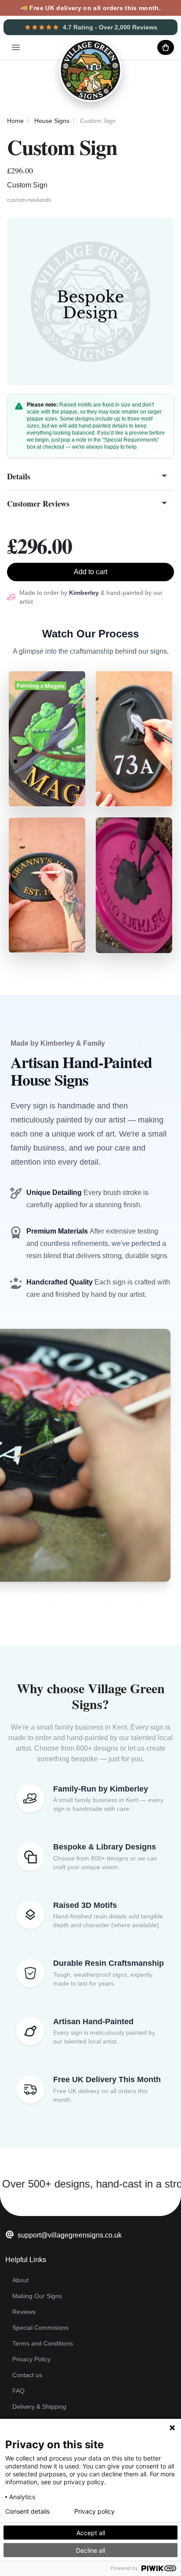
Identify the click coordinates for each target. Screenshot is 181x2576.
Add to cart (90, 572)
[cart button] (166, 47)
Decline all (90, 2550)
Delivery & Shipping (39, 2407)
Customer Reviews (38, 504)
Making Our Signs (37, 2296)
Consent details (27, 2511)
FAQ (18, 2391)
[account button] (144, 47)
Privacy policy (94, 2511)
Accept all (91, 2533)
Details (19, 476)
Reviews (24, 2312)
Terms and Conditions (43, 2343)
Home (15, 121)
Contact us (27, 2375)
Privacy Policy (31, 2359)
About (20, 2280)
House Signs (52, 121)
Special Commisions (40, 2328)
